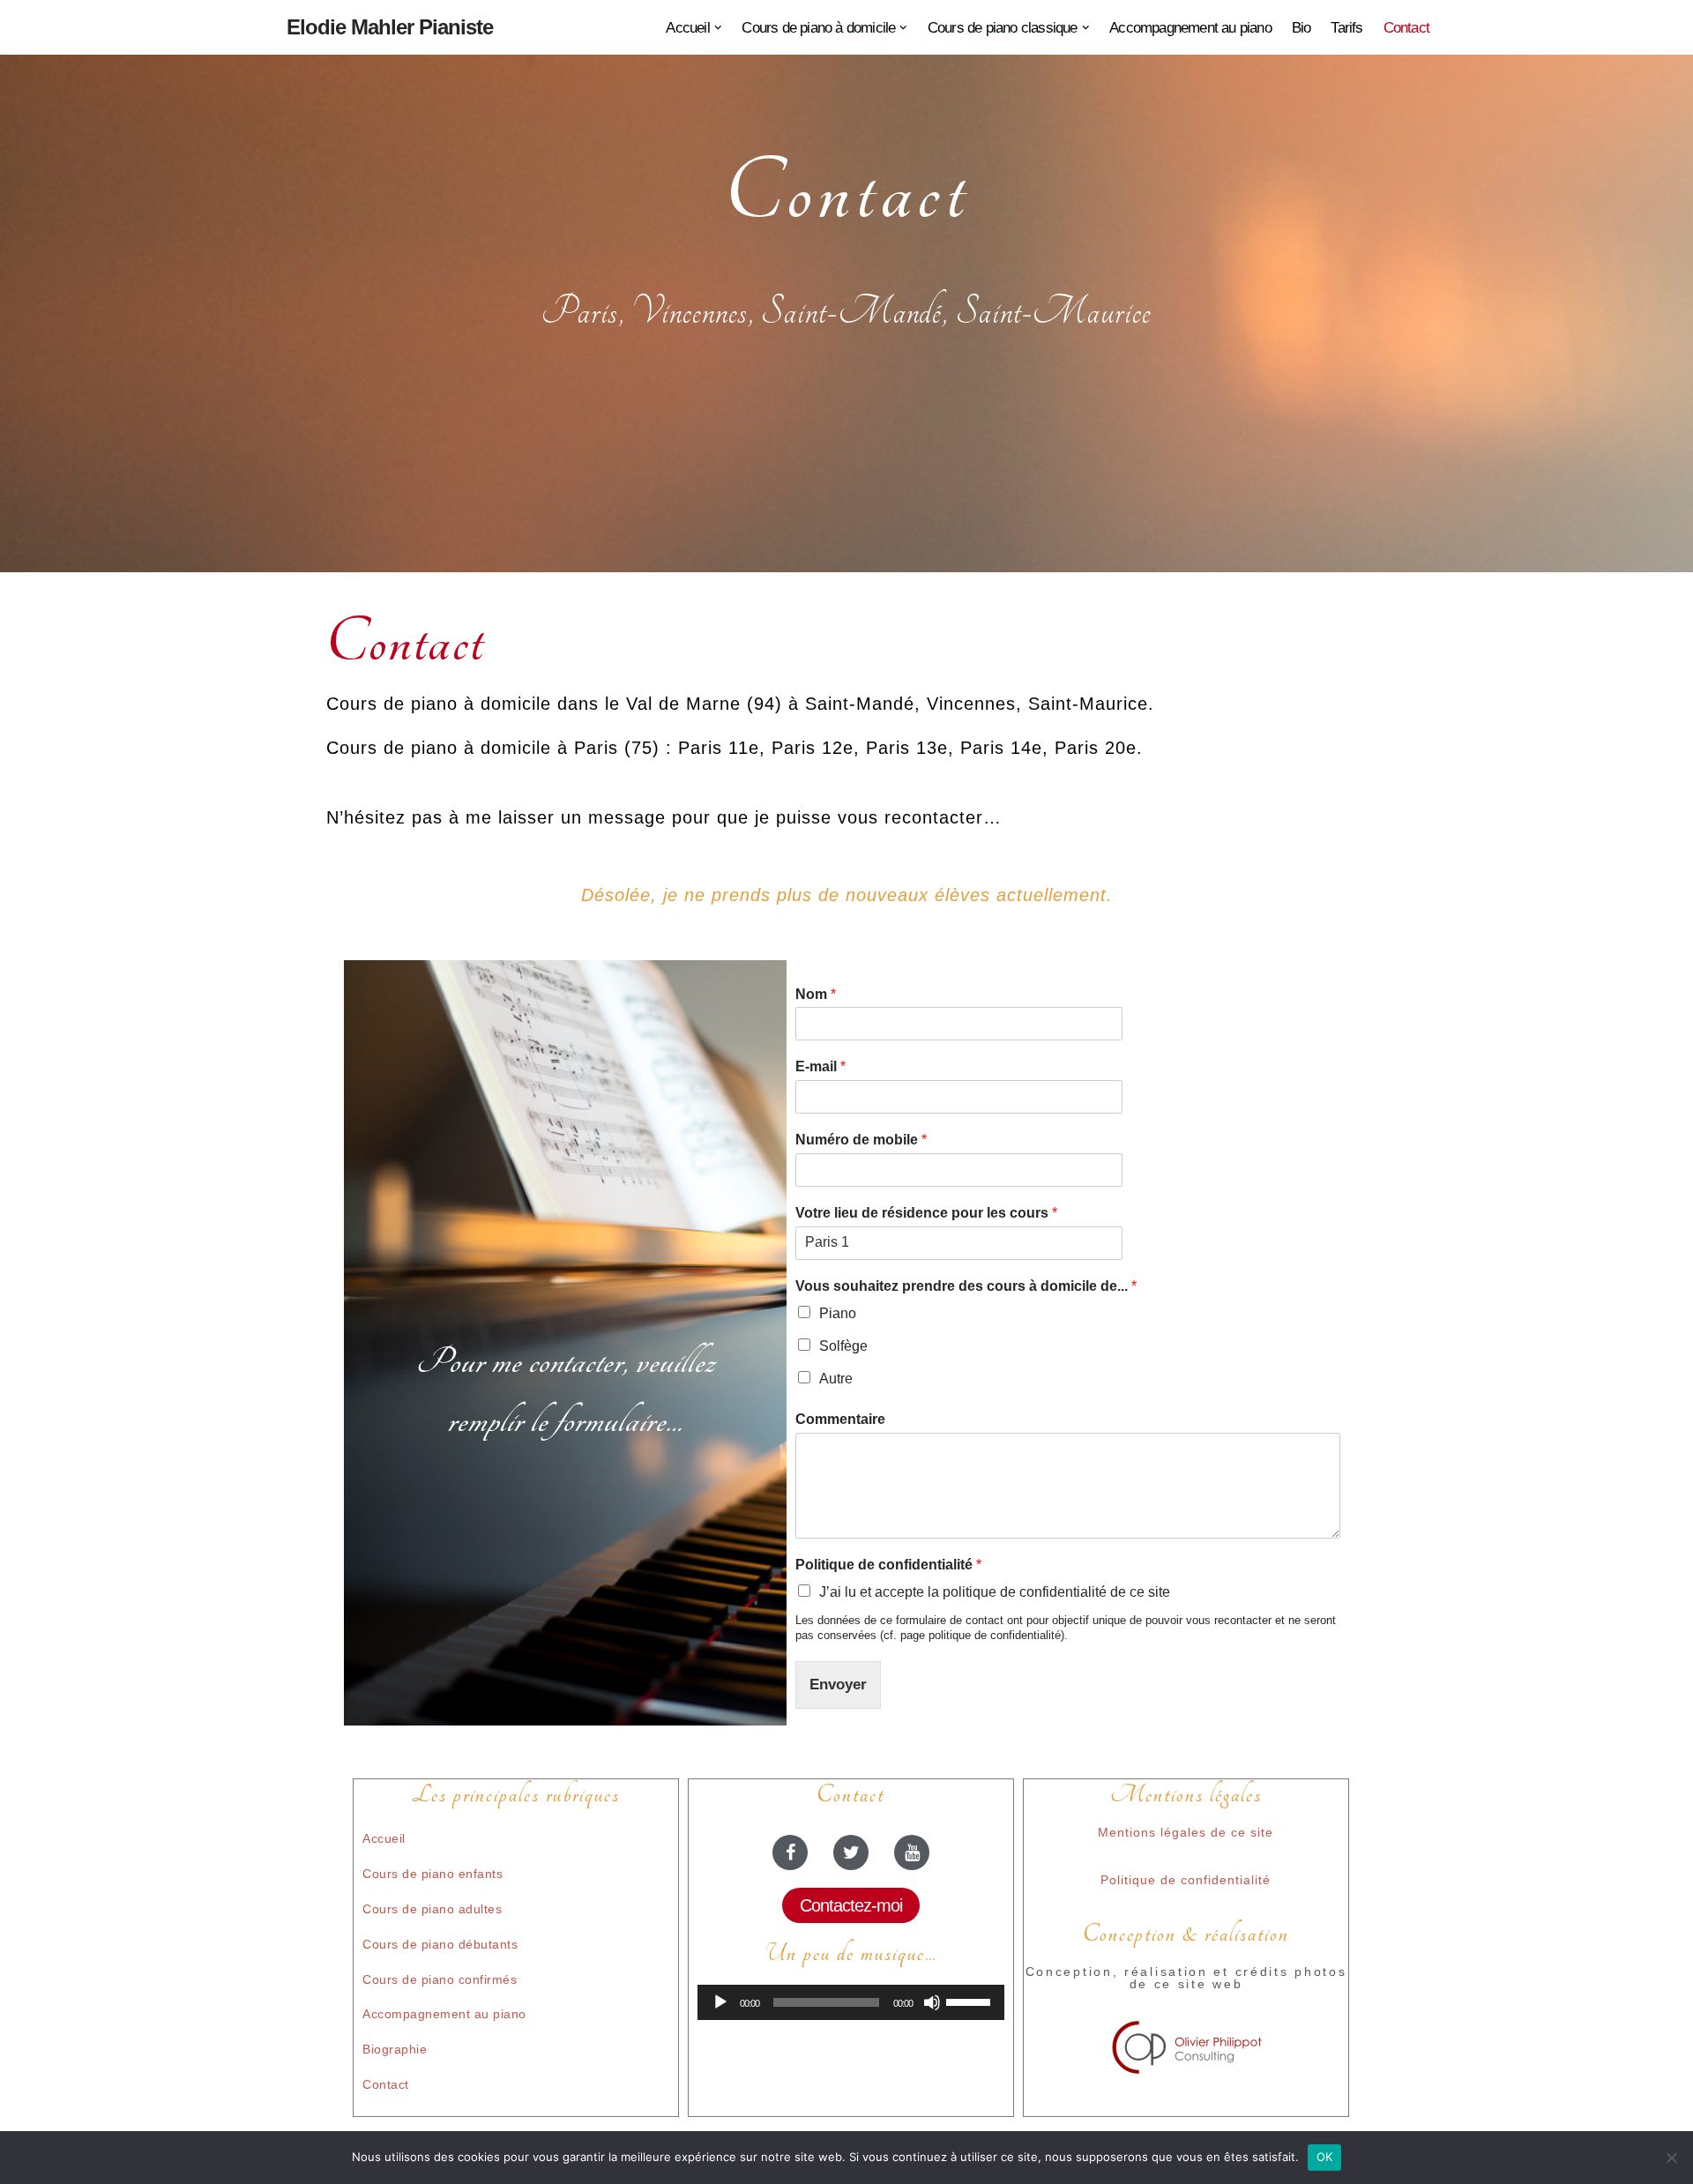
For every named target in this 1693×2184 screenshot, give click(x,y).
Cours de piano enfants (433, 1874)
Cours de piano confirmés (440, 1979)
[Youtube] (912, 1852)
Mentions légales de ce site (1186, 1832)
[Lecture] (720, 2002)
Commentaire (840, 1419)
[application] (851, 2002)
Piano (838, 1313)
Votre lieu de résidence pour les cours (926, 1213)
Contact (1406, 28)
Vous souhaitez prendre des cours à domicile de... (966, 1286)
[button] (718, 28)
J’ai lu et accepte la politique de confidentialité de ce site (995, 1592)
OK (1325, 2157)
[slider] (971, 2001)
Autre (836, 1379)
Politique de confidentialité (888, 1565)
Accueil (384, 1838)
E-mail (820, 1066)
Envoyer (838, 1685)
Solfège (843, 1346)
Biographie (395, 2049)
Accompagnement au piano (1190, 28)
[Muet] (932, 2002)
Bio (1301, 28)
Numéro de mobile (861, 1140)
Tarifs (1346, 28)
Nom (816, 994)
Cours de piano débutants (440, 1944)
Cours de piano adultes (432, 1909)
